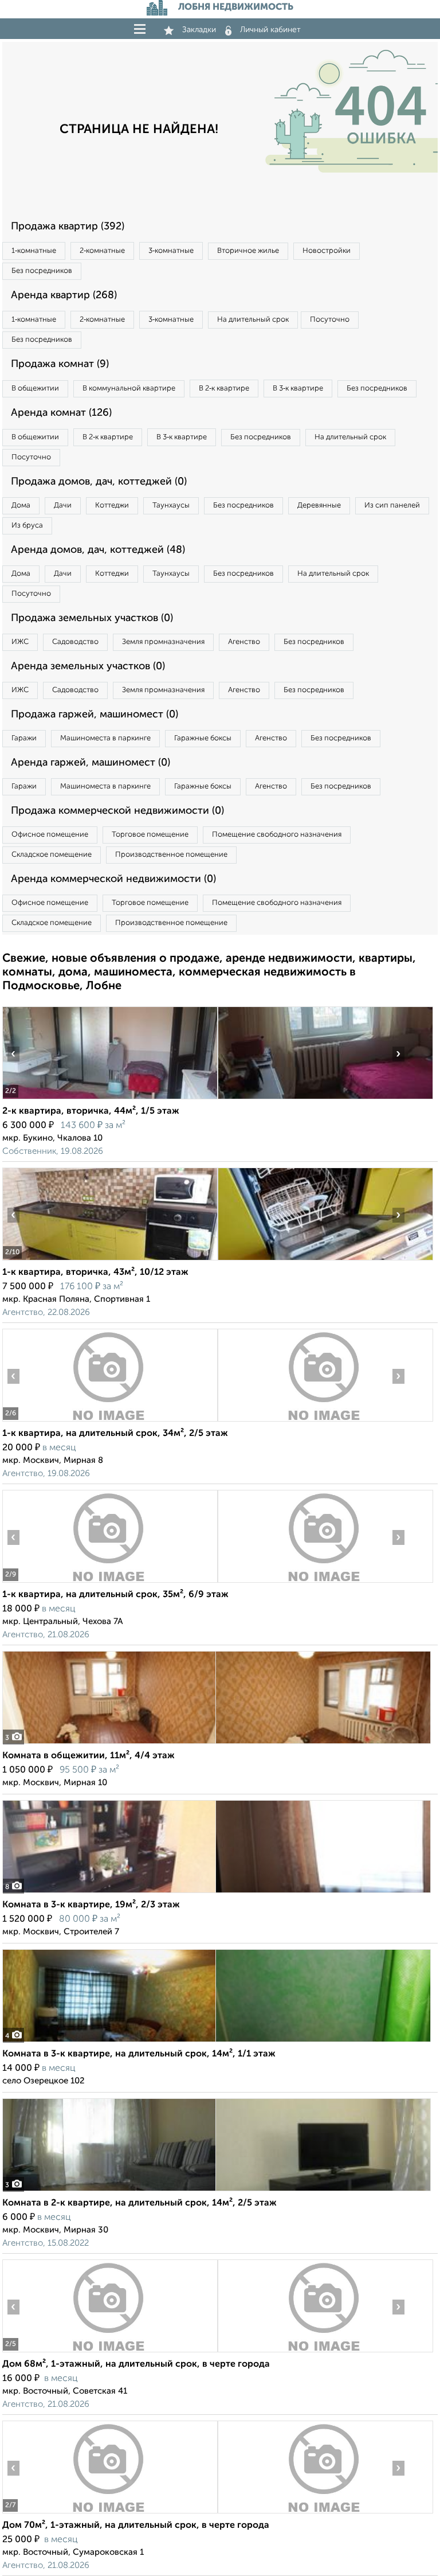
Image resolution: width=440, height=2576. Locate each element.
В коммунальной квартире (129, 389)
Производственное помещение (171, 855)
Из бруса (27, 526)
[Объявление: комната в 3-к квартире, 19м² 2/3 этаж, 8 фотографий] (217, 1893)
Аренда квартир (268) (64, 295)
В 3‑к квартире (298, 389)
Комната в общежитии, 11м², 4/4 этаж (89, 1756)
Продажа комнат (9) (60, 364)
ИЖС (20, 642)
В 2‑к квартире (224, 389)
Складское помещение (52, 855)
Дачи (63, 506)
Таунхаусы (171, 506)
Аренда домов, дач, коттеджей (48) (98, 550)
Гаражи (24, 738)
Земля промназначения (163, 642)
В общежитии (35, 389)
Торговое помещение (150, 835)
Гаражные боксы (203, 738)
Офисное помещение (50, 835)
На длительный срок (253, 320)
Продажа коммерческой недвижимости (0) (117, 811)
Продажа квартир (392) (68, 227)
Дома (21, 506)
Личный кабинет (270, 30)
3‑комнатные (171, 251)
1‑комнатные (34, 251)
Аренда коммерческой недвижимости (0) (113, 879)
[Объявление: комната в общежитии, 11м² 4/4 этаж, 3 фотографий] (217, 1744)
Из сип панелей (392, 506)
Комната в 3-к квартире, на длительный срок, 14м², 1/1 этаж (139, 2054)
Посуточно (330, 320)
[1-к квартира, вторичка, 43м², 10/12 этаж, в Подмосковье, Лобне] (110, 1260)
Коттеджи (112, 506)
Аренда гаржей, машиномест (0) (91, 763)
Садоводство (75, 642)
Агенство (244, 642)
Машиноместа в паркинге (105, 738)
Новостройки (327, 251)
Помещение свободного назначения (277, 835)
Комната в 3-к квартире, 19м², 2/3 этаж (91, 1905)
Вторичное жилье (248, 251)
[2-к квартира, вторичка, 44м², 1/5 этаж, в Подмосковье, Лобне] (110, 1099)
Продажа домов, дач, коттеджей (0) (99, 482)
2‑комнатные (102, 251)
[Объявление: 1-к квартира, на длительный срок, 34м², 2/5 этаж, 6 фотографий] (110, 1421)
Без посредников (42, 271)
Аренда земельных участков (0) (88, 666)
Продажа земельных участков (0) (92, 618)
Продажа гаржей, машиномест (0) (95, 715)
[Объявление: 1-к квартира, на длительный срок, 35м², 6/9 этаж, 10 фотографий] (110, 1582)
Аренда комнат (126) (61, 413)
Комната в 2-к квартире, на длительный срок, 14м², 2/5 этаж (140, 2203)
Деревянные (319, 506)
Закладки (199, 30)
